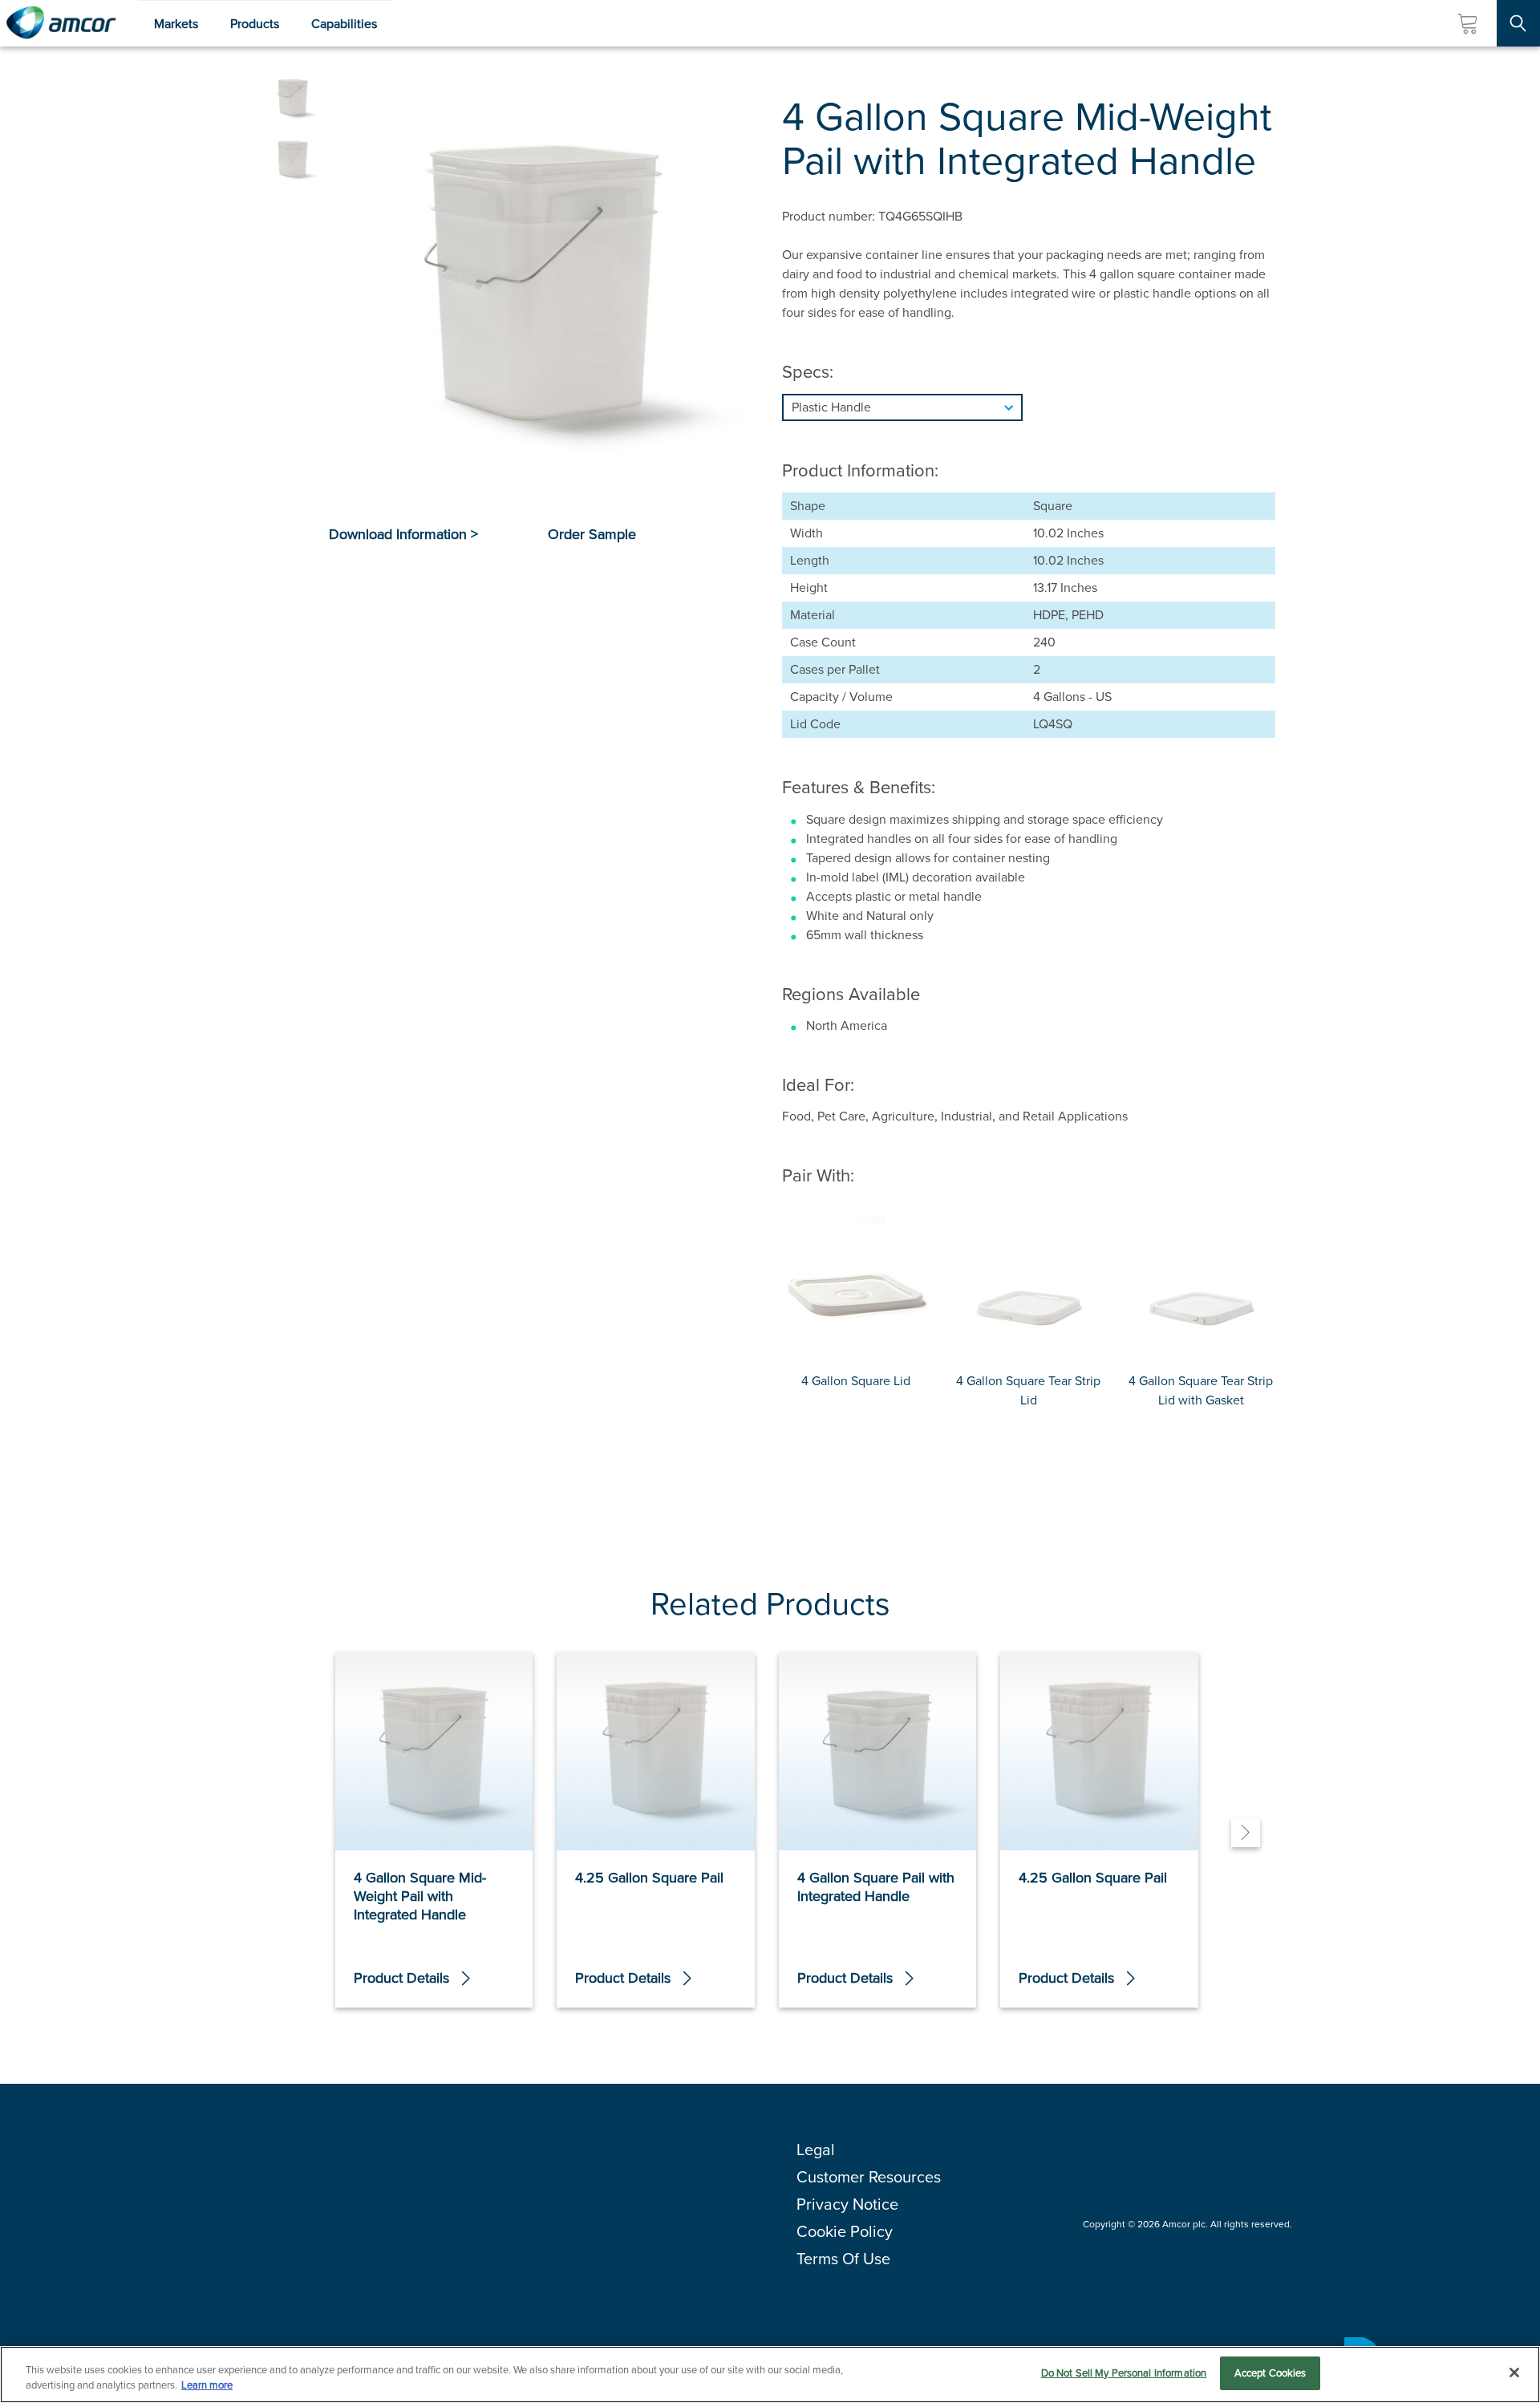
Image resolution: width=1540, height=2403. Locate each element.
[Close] (1514, 2373)
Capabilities (344, 24)
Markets (176, 24)
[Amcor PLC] (61, 23)
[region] (770, 2375)
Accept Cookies (1270, 2373)
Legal (816, 2150)
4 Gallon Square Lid (856, 1381)
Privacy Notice (847, 2204)
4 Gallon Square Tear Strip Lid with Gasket (1201, 1390)
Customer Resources (869, 2177)
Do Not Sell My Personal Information (1124, 2373)
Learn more (207, 2386)
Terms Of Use (843, 2259)
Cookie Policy (845, 2231)
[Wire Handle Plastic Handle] (1029, 407)
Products (255, 24)
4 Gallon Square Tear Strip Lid (1028, 1390)
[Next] (1246, 1833)
